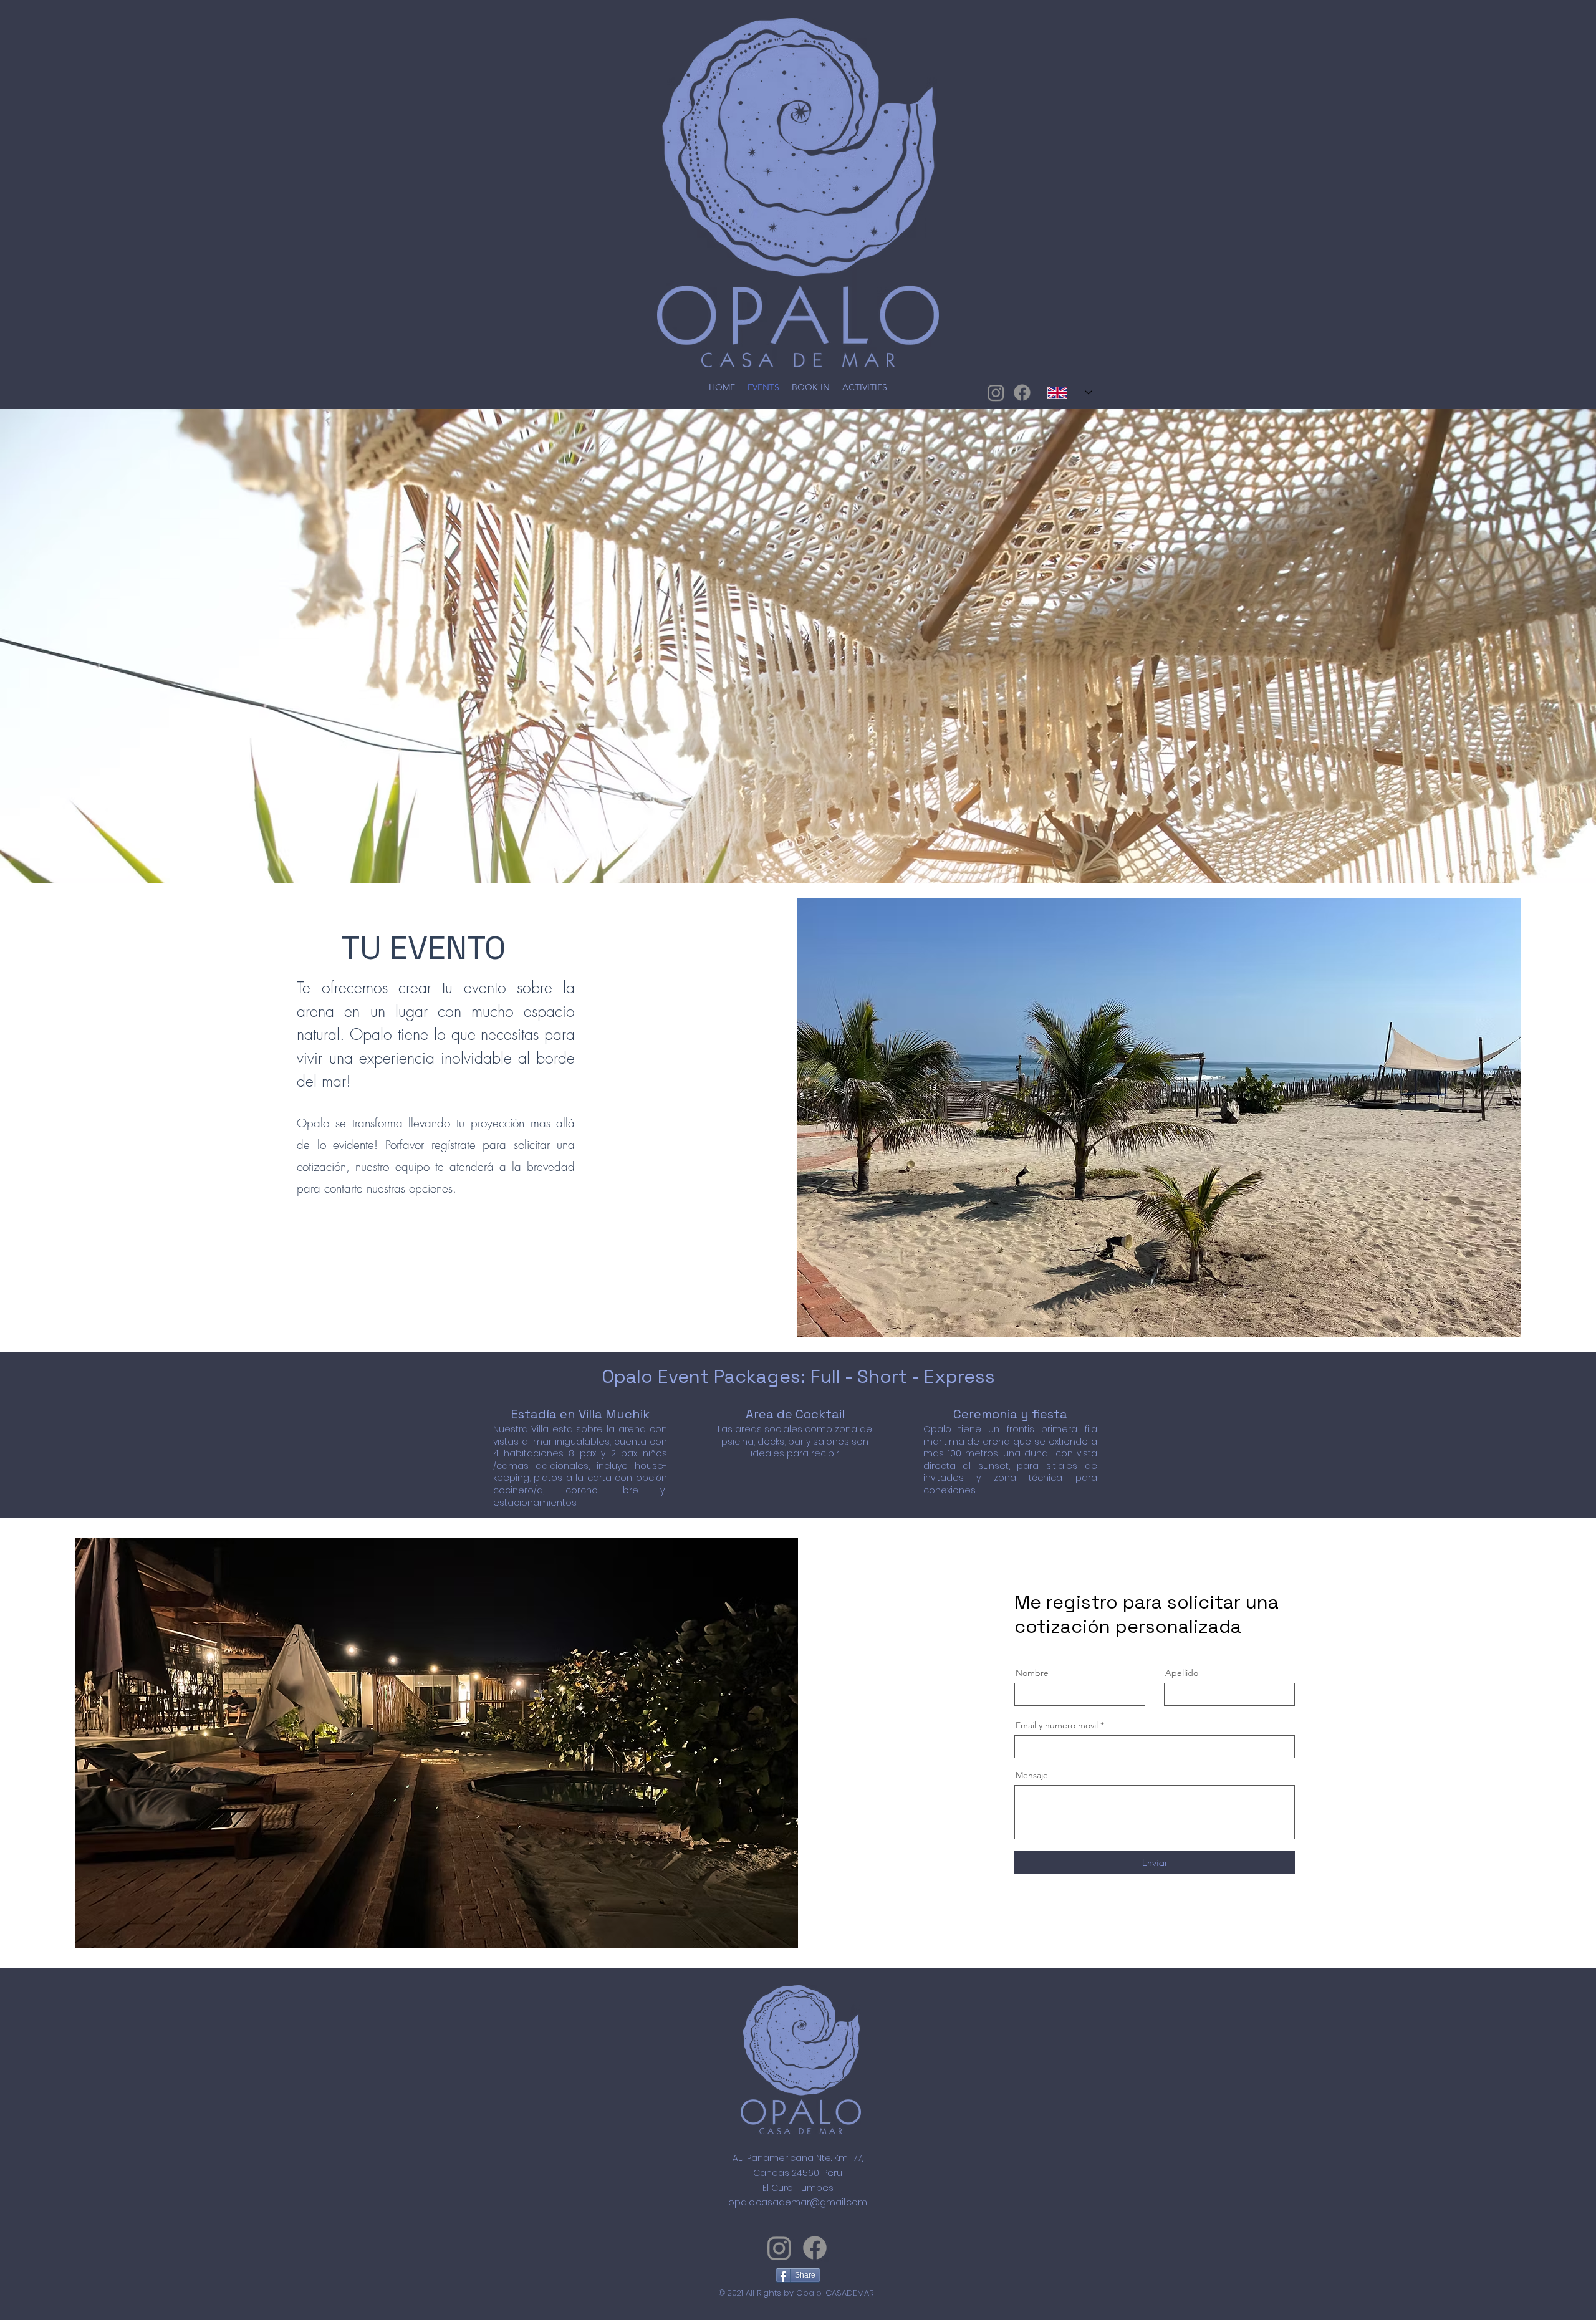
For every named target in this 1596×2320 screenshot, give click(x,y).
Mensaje (1032, 1775)
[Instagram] (996, 392)
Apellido (1182, 1673)
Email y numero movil (1057, 1725)
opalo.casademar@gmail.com (798, 2202)
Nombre (1032, 1673)
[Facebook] (1022, 392)
